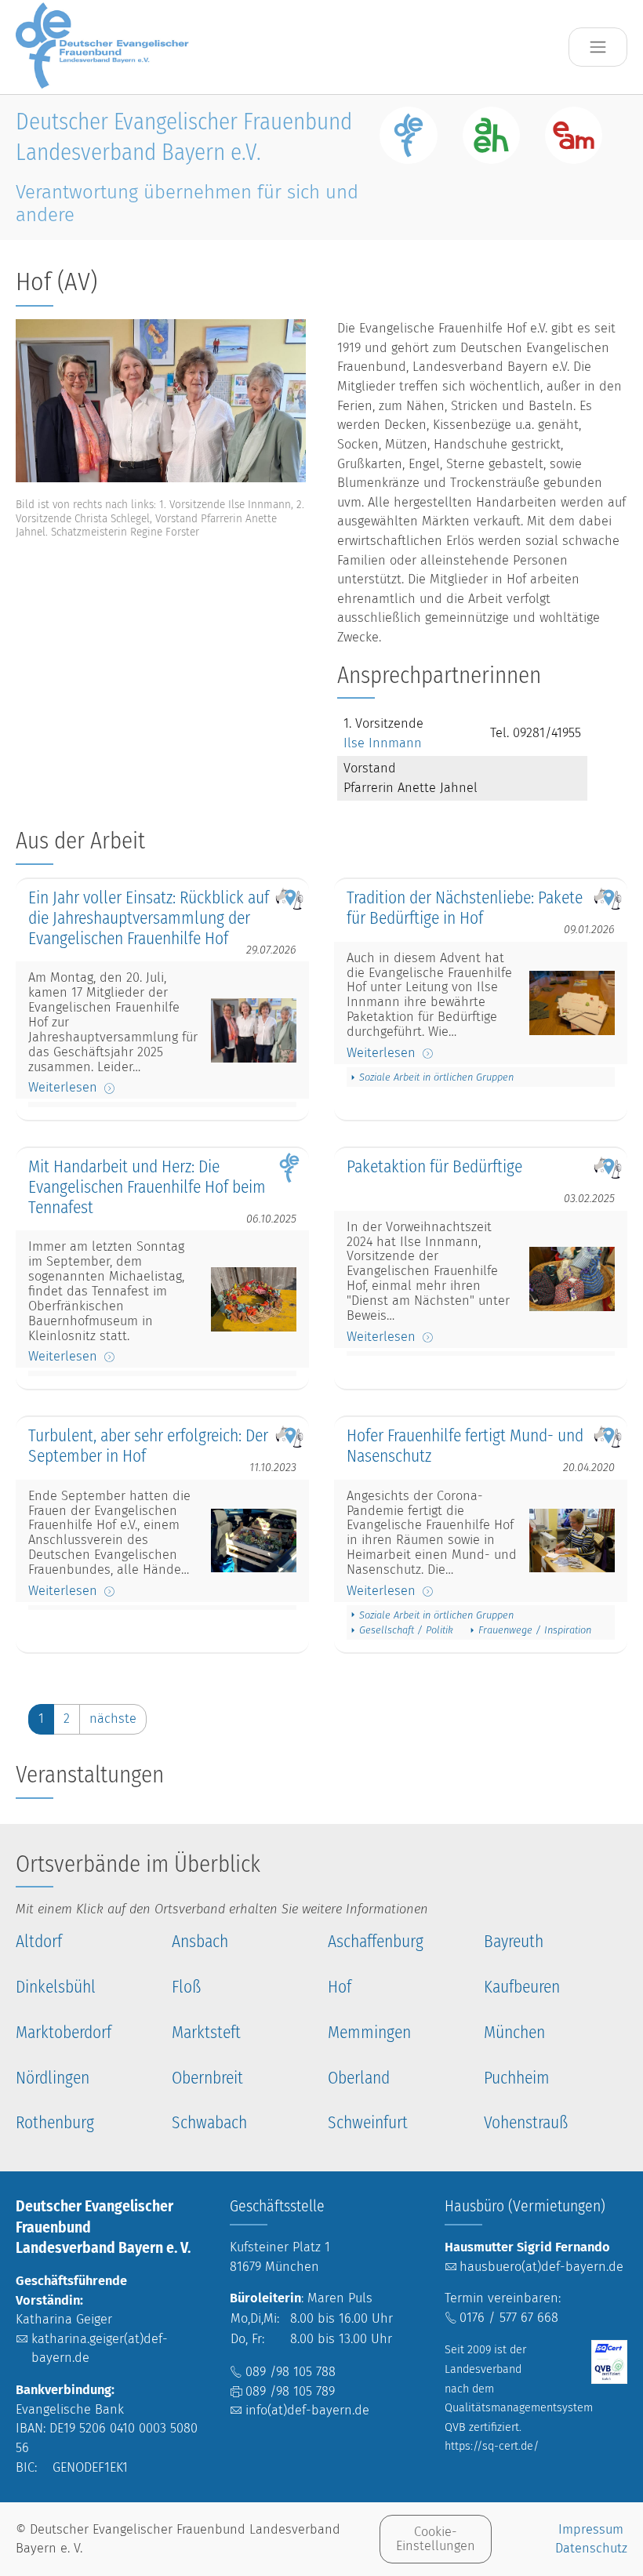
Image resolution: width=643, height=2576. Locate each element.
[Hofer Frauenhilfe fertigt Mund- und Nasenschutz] (572, 1541)
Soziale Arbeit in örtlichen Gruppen (436, 1077)
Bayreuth (514, 1942)
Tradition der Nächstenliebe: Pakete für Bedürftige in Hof (465, 908)
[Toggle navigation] (598, 47)
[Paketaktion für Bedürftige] (572, 1279)
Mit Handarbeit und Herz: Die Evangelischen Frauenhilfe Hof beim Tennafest (147, 1188)
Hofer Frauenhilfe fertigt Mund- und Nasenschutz (465, 1446)
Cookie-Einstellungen (436, 2539)
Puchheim (517, 2078)
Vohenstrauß (526, 2123)
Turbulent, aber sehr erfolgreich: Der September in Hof (148, 1446)
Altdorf (39, 1942)
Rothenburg (55, 2123)
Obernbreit (207, 2078)
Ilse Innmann (383, 743)
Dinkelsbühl (56, 1987)
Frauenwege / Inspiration (535, 1630)
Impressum (591, 2529)
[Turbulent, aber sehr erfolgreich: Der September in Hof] (254, 1541)
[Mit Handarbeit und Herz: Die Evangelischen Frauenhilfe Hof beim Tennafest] (254, 1299)
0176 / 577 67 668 (509, 2318)
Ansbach (200, 1942)
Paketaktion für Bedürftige (434, 1167)
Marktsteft (206, 2033)
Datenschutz (591, 2548)
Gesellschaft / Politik (406, 1630)
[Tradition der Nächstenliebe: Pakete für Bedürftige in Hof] (572, 1003)
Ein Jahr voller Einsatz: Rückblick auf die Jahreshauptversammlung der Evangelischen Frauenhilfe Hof (149, 919)
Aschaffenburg (376, 1942)
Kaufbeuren (522, 1987)
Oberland (359, 2078)
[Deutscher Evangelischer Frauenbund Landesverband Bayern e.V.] (107, 47)
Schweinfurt (368, 2123)
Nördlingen (53, 2078)
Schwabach (209, 2123)
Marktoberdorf (64, 2033)
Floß (186, 1987)
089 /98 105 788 (291, 2372)
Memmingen (369, 2033)
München (514, 2033)
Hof (340, 1987)
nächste (113, 1719)
